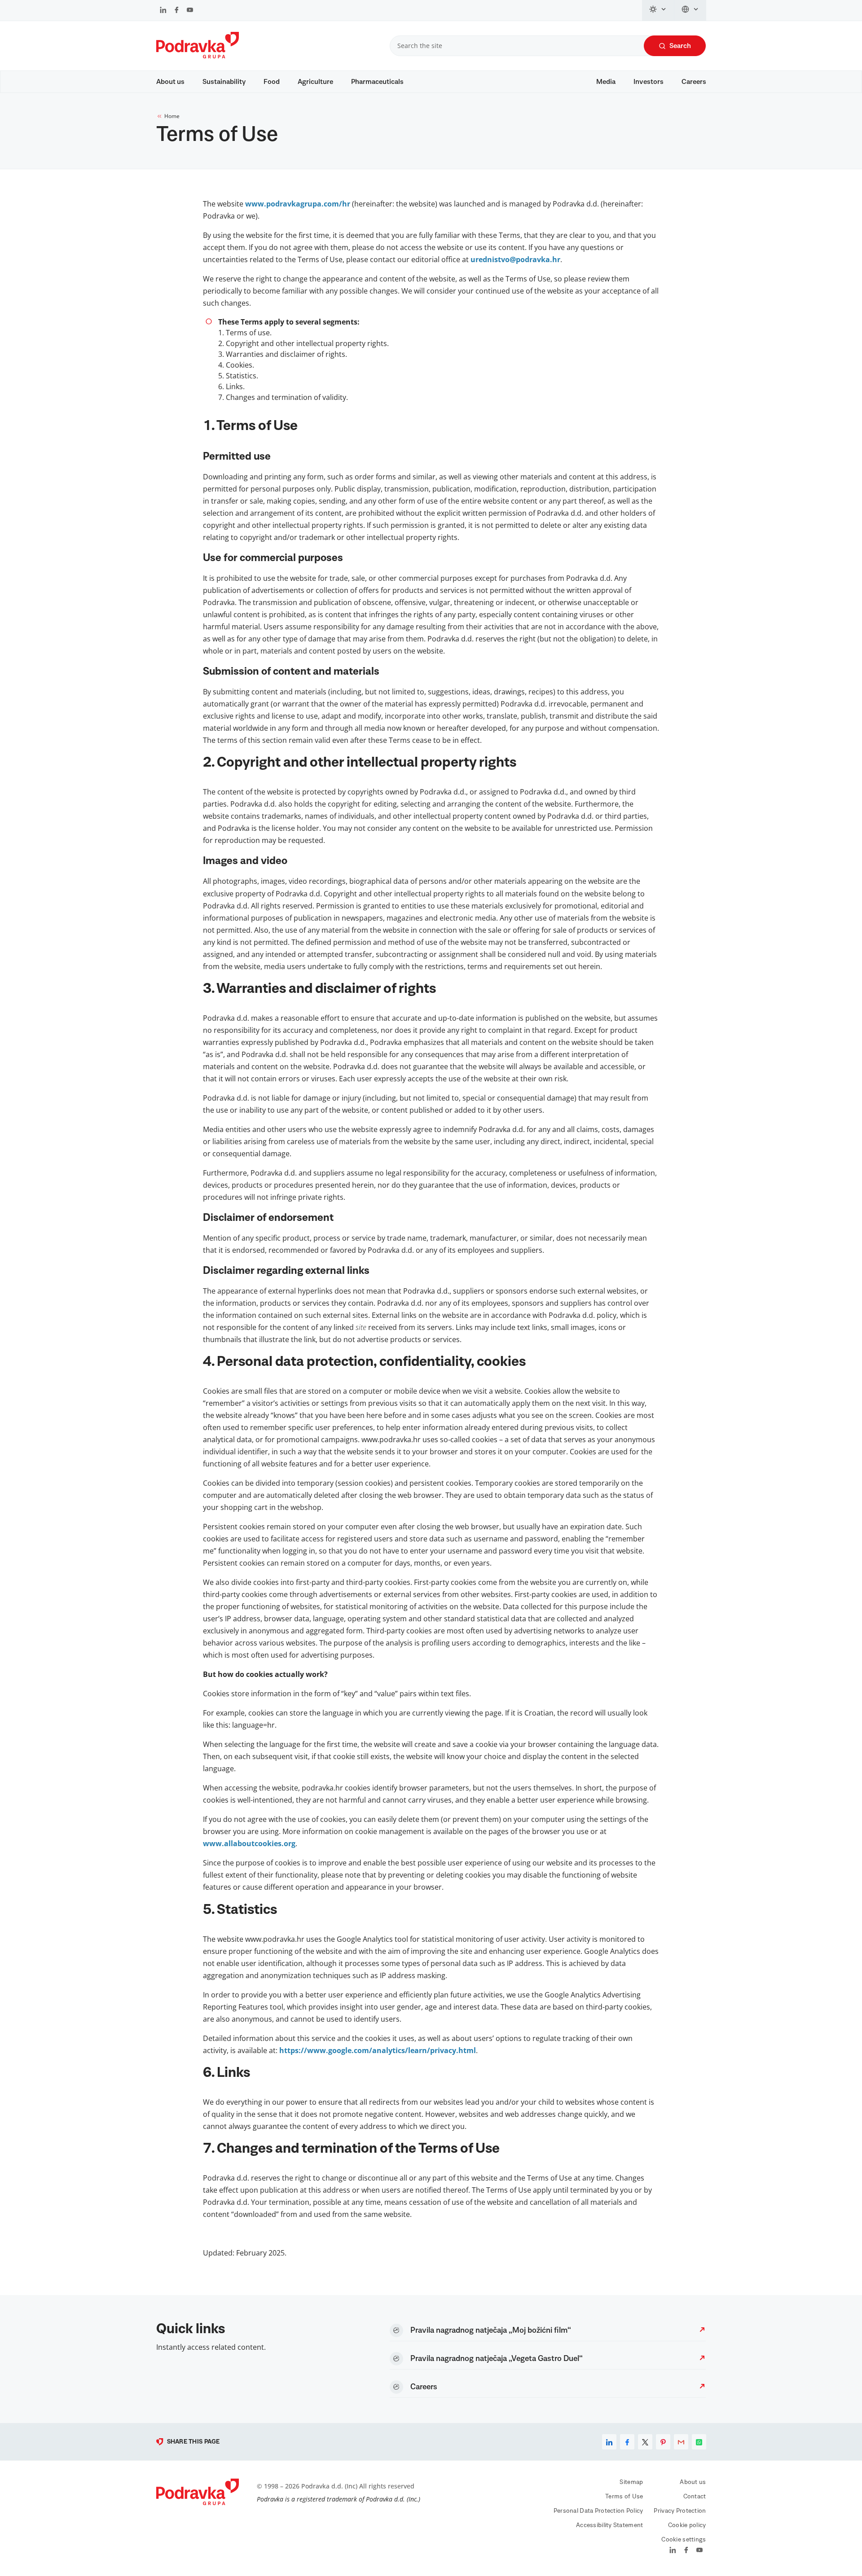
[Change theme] (658, 10)
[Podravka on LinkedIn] (163, 11)
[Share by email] (681, 2442)
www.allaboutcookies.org (249, 1843)
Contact (695, 2497)
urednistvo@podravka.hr (515, 259)
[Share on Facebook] (627, 2442)
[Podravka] (198, 56)
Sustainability (224, 82)
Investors (649, 82)
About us (170, 82)
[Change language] (690, 10)
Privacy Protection (680, 2511)
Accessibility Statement (609, 2525)
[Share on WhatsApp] (699, 2442)
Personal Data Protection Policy (598, 2511)
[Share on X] (645, 2442)
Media (606, 82)
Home (172, 116)
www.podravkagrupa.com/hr (298, 204)
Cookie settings (684, 2540)
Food (272, 82)
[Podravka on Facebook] (177, 11)
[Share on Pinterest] (663, 2442)
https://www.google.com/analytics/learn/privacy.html (378, 2050)
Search (680, 46)
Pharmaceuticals (377, 82)
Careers (694, 82)
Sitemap (631, 2482)
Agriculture (315, 82)
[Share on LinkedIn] (609, 2442)
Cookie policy (687, 2525)
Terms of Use (624, 2497)
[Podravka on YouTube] (190, 11)
